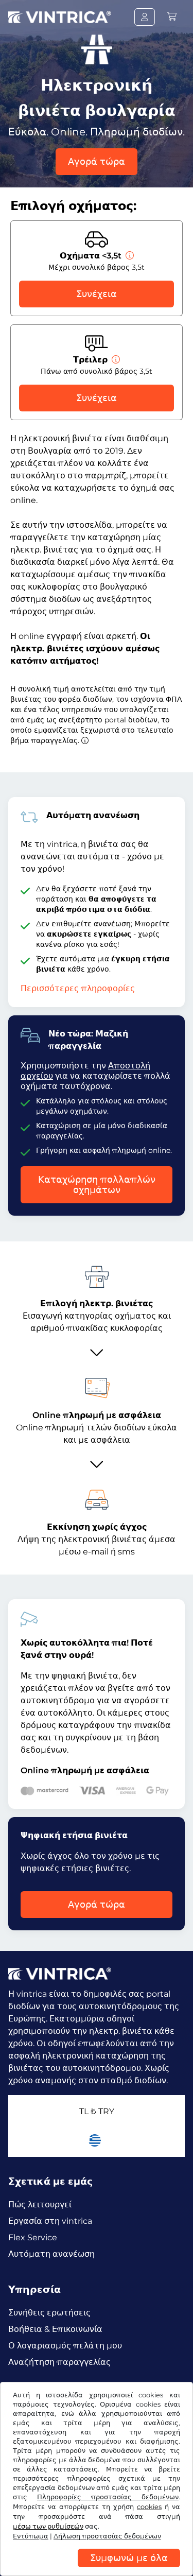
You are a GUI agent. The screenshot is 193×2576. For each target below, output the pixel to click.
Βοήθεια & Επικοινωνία (55, 2329)
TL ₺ (97, 2111)
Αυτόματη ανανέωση (51, 2254)
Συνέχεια (97, 294)
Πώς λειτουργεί (40, 2205)
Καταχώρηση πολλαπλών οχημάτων (97, 1185)
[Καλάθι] (172, 17)
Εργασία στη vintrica (50, 2221)
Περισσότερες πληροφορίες (78, 988)
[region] (97, 2568)
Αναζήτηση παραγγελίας (59, 2362)
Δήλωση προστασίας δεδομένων (107, 2536)
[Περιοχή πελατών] (145, 17)
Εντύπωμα (31, 2536)
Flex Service (33, 2237)
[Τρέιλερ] (115, 360)
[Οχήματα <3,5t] (129, 256)
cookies (149, 2507)
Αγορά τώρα (97, 162)
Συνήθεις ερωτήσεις (49, 2313)
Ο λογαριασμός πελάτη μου (65, 2346)
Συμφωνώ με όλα (129, 2558)
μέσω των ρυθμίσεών (48, 2526)
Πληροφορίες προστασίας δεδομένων (108, 2497)
